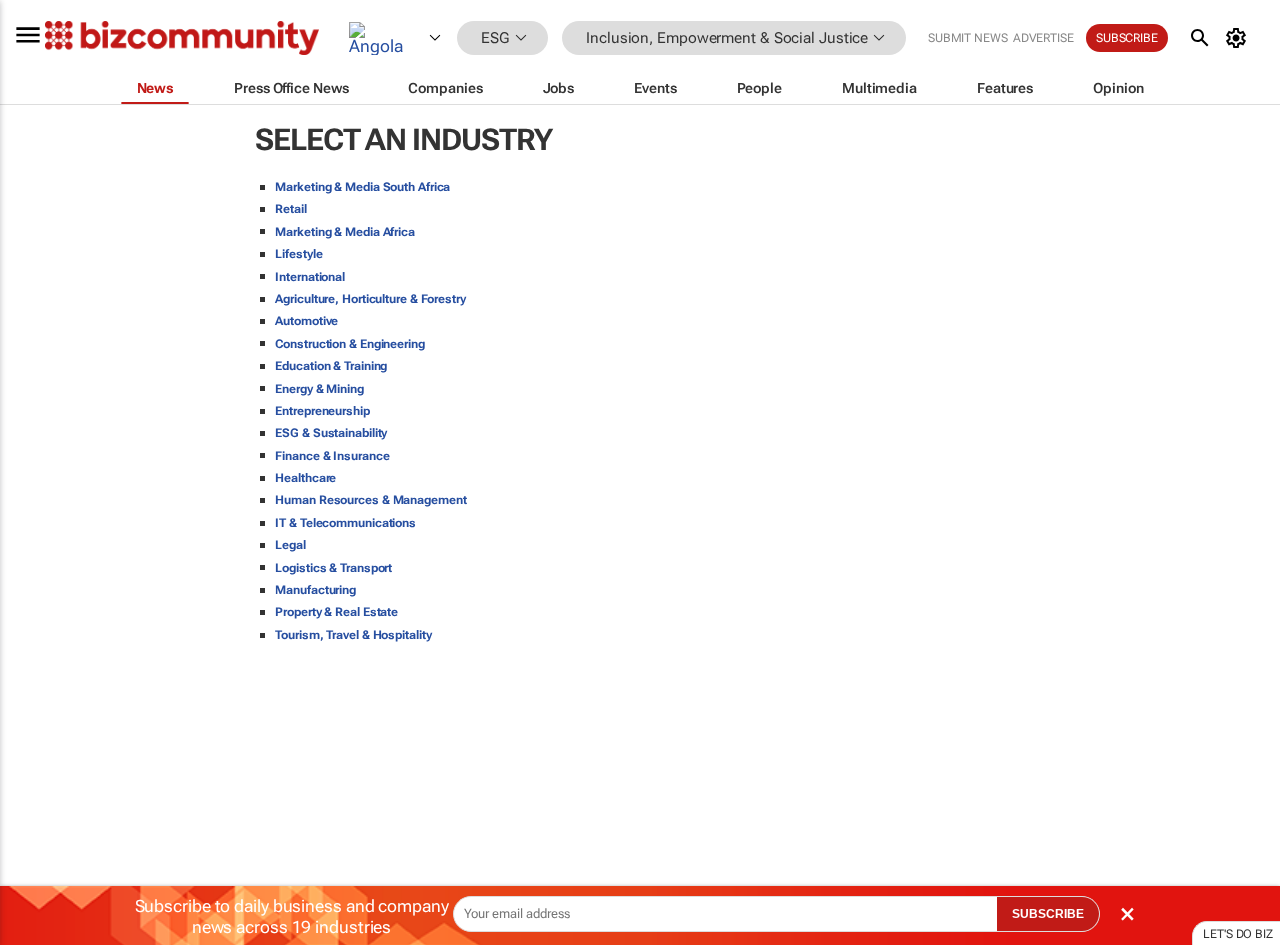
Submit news (968, 38)
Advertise (1043, 38)
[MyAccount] (1239, 38)
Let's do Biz (1238, 934)
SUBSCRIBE (1048, 914)
